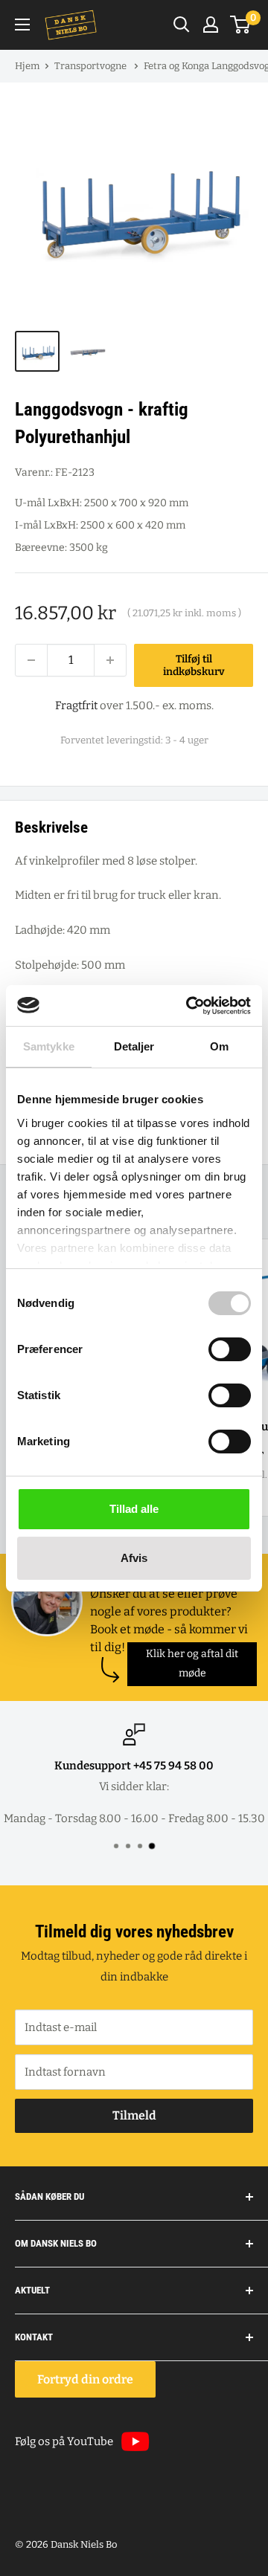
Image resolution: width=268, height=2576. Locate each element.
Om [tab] (219, 1046)
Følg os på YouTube (64, 2441)
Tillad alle (134, 1509)
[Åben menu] (22, 25)
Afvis (134, 1558)
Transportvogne (92, 66)
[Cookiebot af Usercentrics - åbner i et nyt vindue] (189, 1006)
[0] (241, 25)
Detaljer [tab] (134, 1046)
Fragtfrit (76, 706)
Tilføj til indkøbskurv (194, 665)
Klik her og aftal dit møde (192, 1663)
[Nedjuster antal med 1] (31, 660)
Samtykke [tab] (49, 1046)
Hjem (27, 66)
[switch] (230, 1349)
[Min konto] (211, 25)
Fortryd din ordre (85, 2379)
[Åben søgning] (182, 25)
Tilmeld (134, 2115)
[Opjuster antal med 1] (110, 660)
